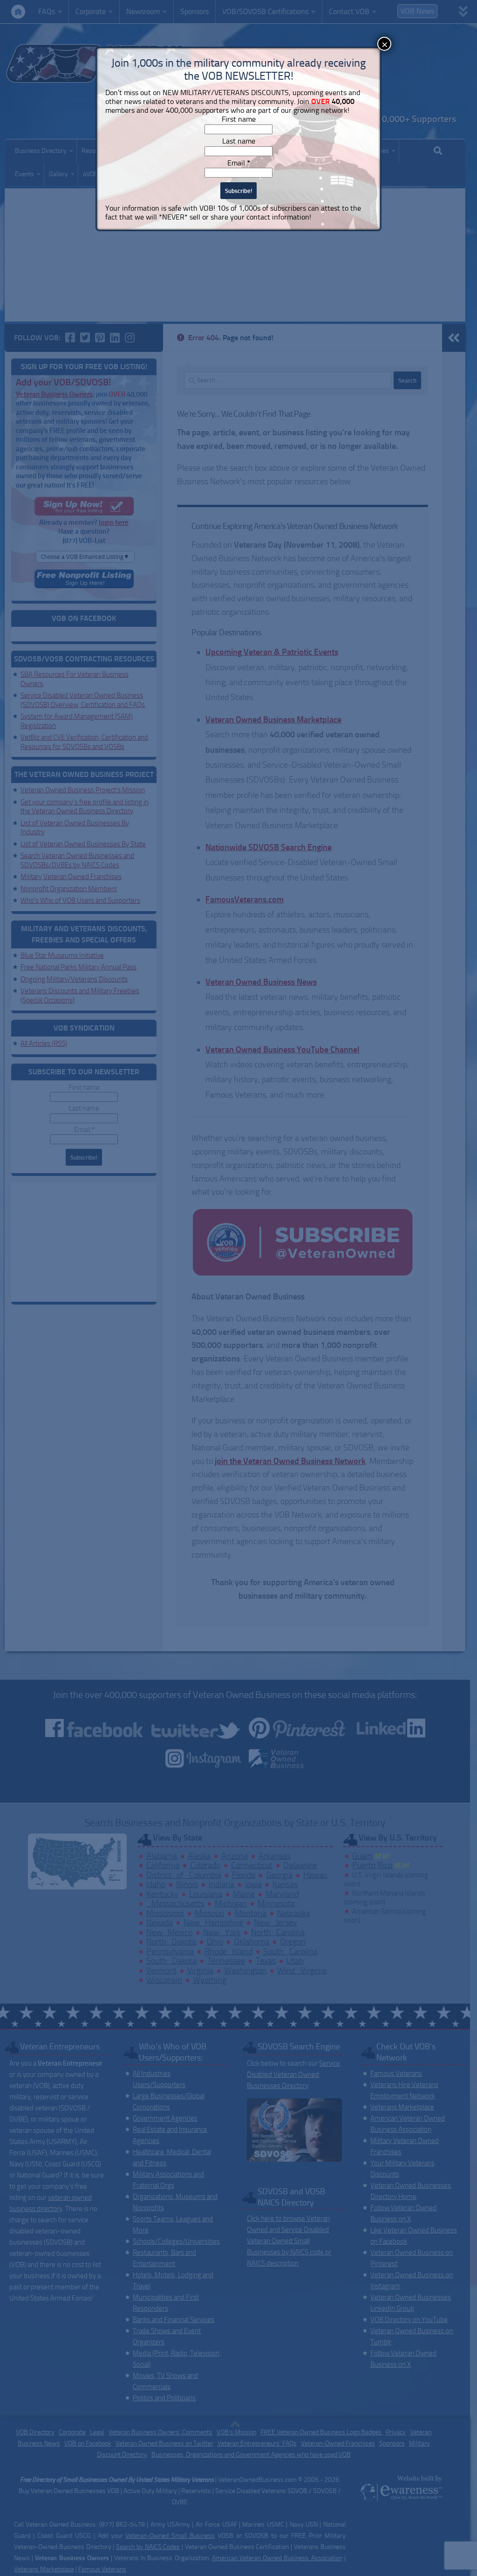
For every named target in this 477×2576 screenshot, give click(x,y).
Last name (239, 141)
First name (239, 119)
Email (239, 163)
